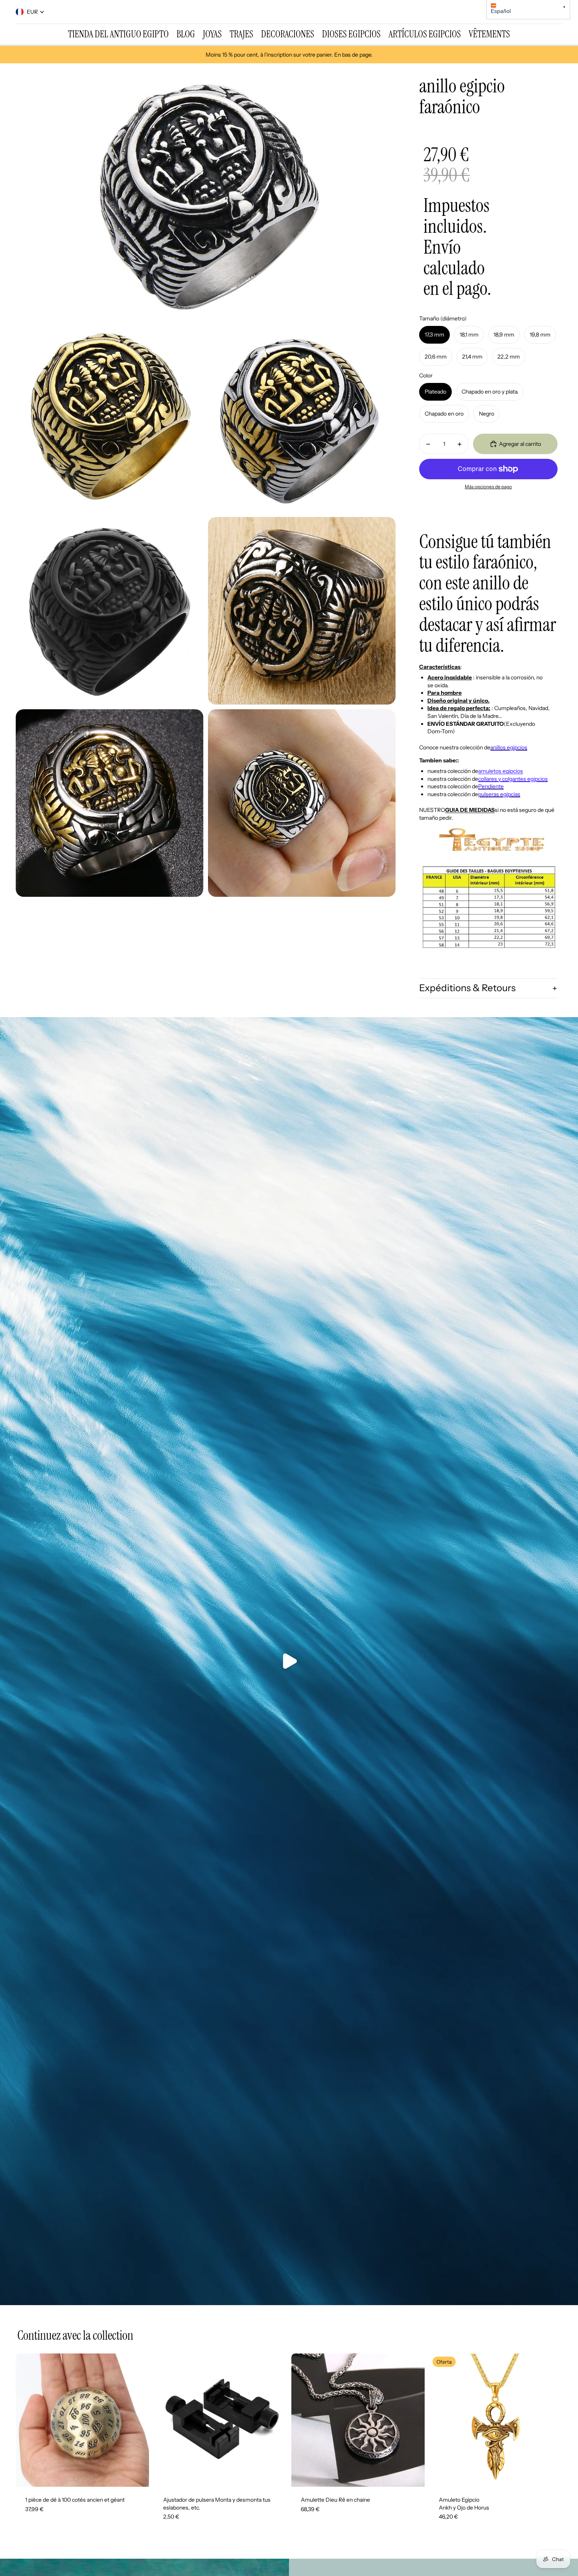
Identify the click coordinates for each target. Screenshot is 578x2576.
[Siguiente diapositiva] (137, 2420)
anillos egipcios (509, 747)
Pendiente (491, 786)
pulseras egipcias (499, 794)
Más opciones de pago (488, 487)
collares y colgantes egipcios (513, 779)
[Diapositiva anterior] (28, 2420)
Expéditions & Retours (467, 988)
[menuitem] (118, 34)
